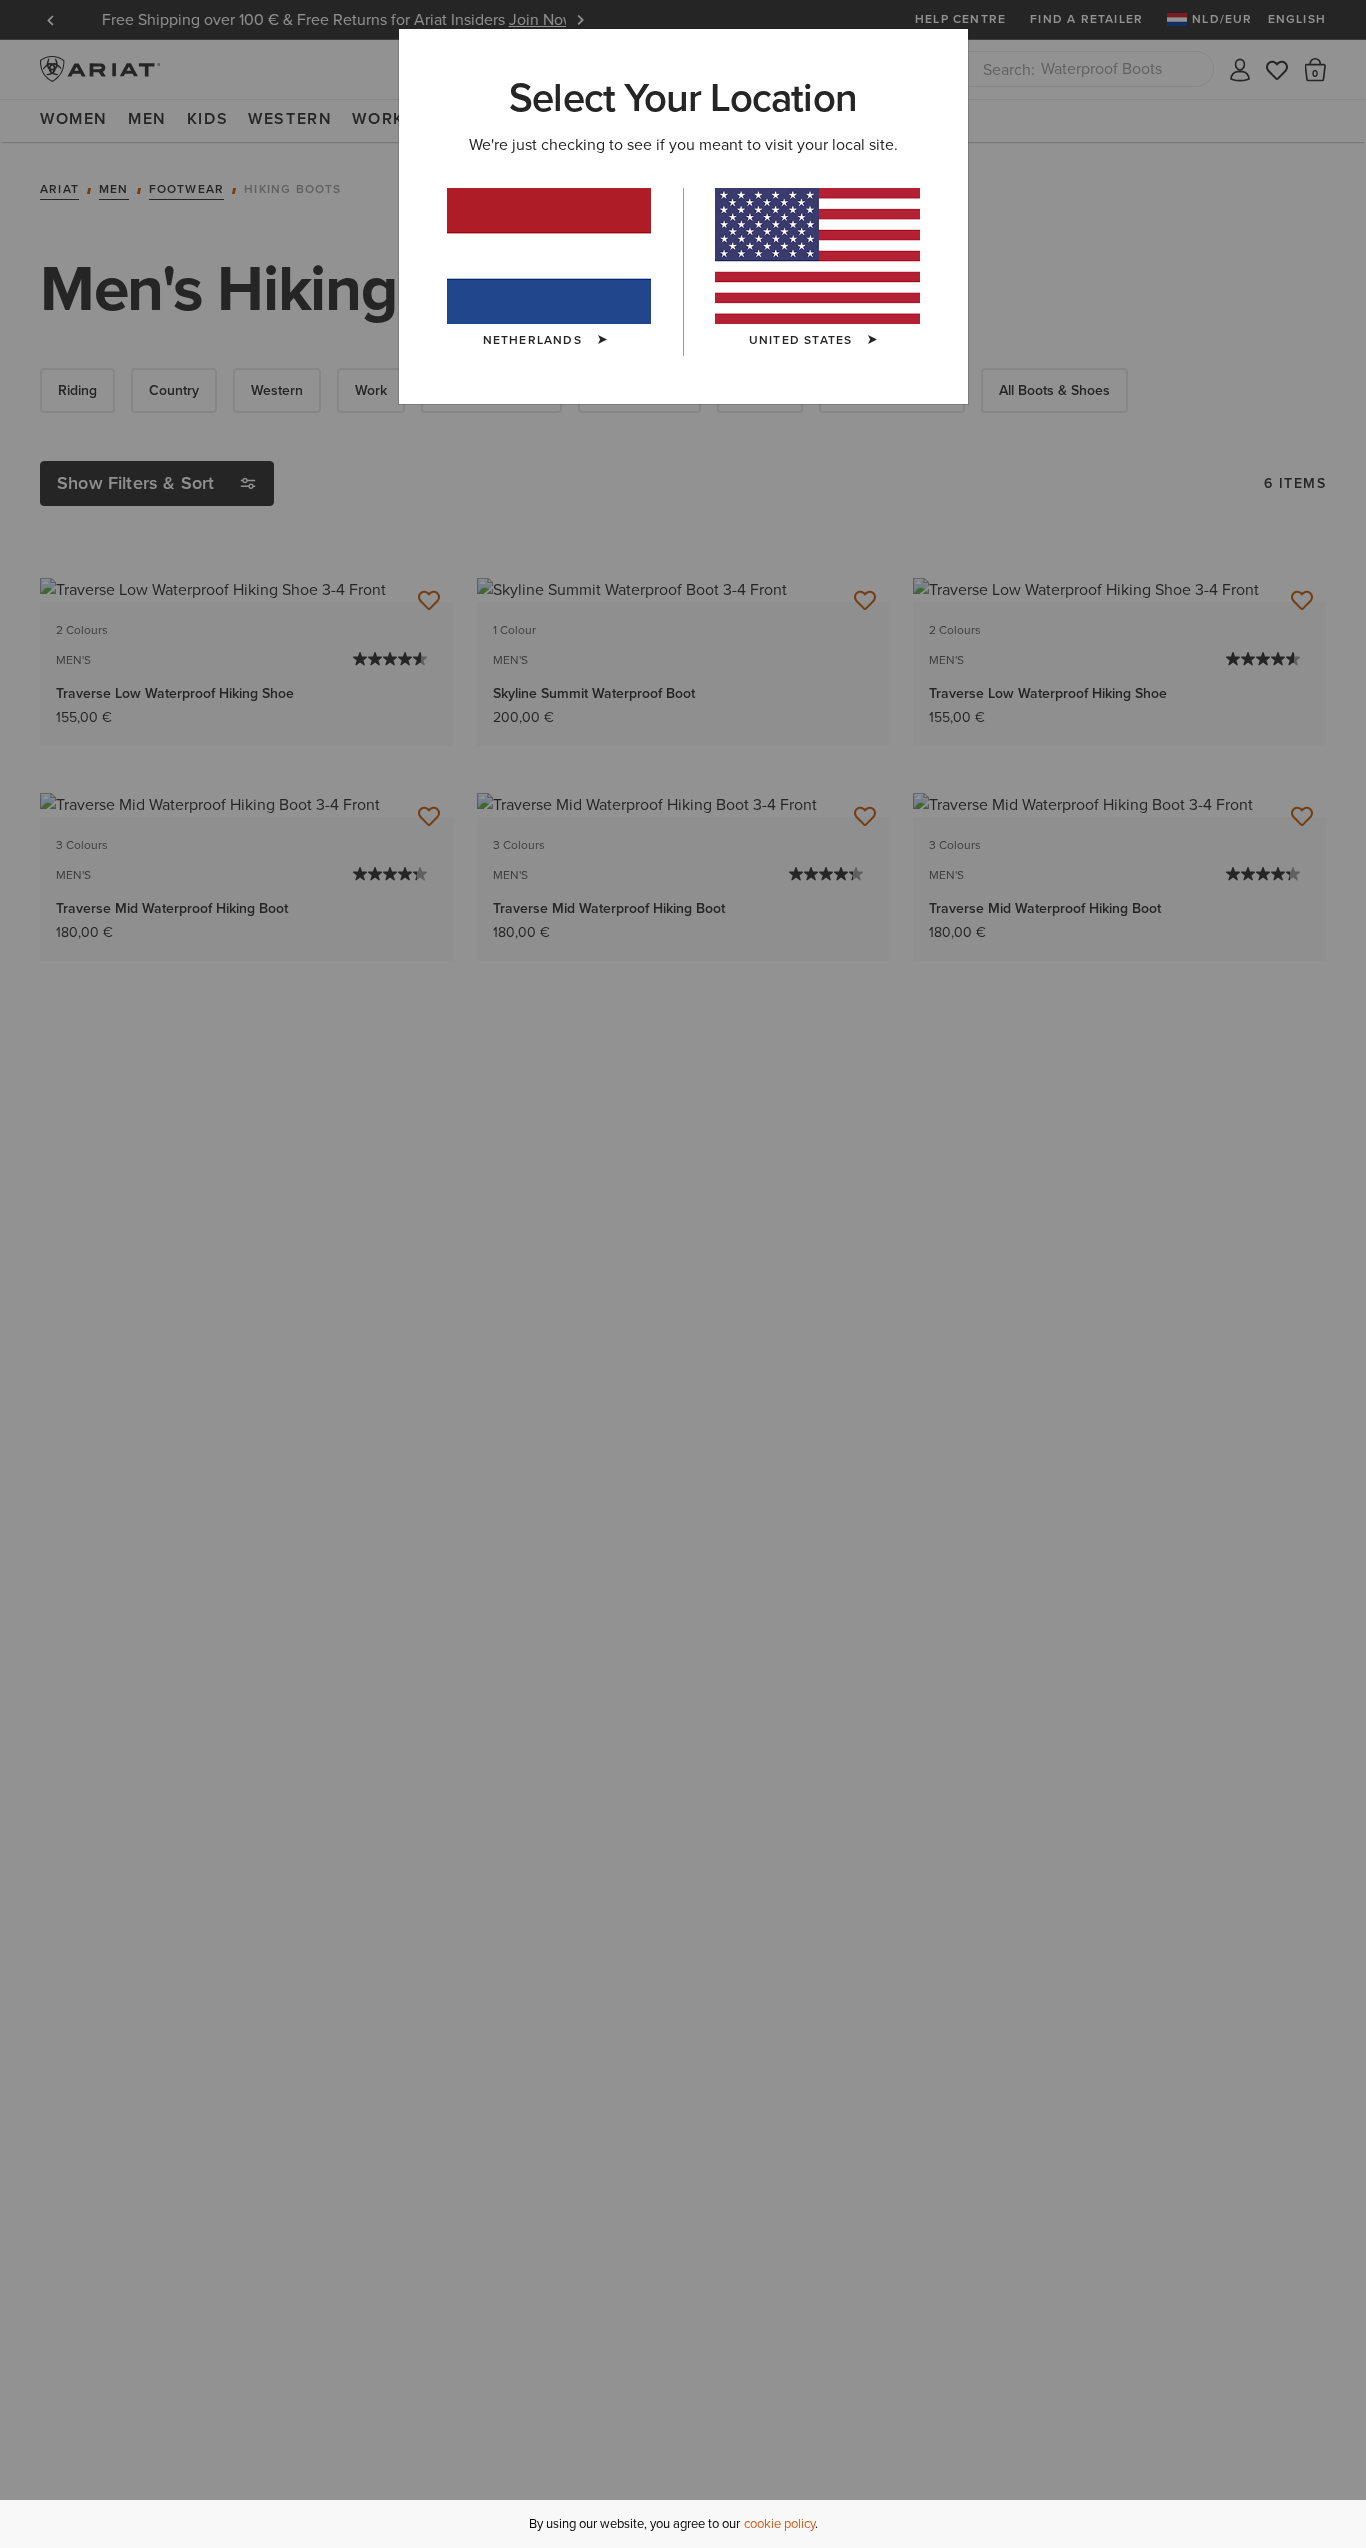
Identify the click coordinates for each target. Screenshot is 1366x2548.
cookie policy (779, 2523)
